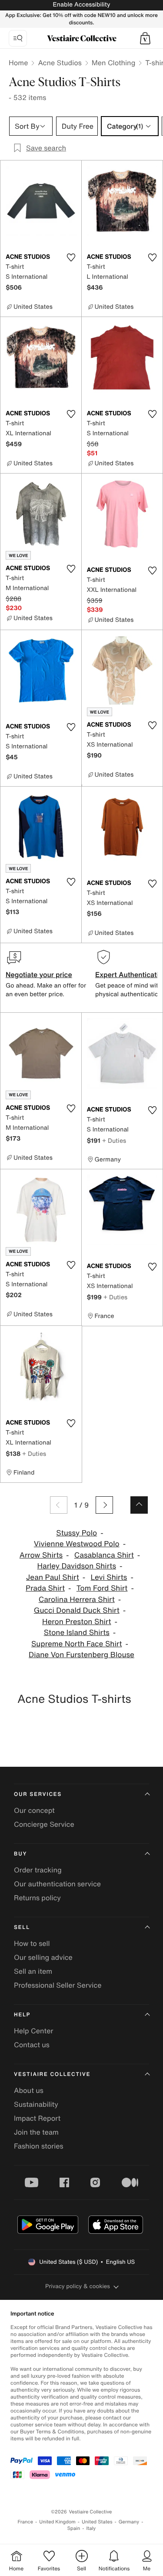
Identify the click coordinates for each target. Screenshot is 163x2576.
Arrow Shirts (41, 1555)
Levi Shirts (109, 1577)
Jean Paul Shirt (53, 1577)
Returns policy (37, 1898)
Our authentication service (57, 1884)
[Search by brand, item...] (18, 38)
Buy (20, 1854)
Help (22, 2015)
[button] (145, 38)
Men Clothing (114, 63)
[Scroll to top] (139, 1505)
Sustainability (36, 2104)
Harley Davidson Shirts (77, 1566)
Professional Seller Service (58, 1985)
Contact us (32, 2045)
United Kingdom (57, 2522)
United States (97, 2522)
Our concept (34, 1810)
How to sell (32, 1943)
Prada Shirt (45, 1588)
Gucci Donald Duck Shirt (77, 1610)
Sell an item (33, 1971)
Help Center (33, 2031)
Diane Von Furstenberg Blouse (81, 1655)
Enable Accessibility (81, 5)
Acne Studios (60, 63)
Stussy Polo (77, 1533)
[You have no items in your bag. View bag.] (145, 38)
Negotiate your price (39, 974)
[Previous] (59, 1505)
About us (29, 2090)
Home (18, 63)
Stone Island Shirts (77, 1633)
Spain (74, 2528)
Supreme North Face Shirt (77, 1644)
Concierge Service (44, 1824)
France (26, 2522)
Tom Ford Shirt (102, 1588)
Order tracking (38, 1870)
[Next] (104, 1505)
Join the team (36, 2132)
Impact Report (37, 2118)
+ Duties (114, 1140)
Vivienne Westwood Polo (77, 1544)
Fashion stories (39, 2146)
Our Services (38, 1794)
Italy (91, 2528)
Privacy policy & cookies (78, 2286)
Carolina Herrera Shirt (77, 1600)
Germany (129, 2522)
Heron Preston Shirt (77, 1622)
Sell (22, 1927)
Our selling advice (43, 1957)
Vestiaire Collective (52, 2074)
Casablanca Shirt (104, 1555)
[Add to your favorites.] (71, 257)
